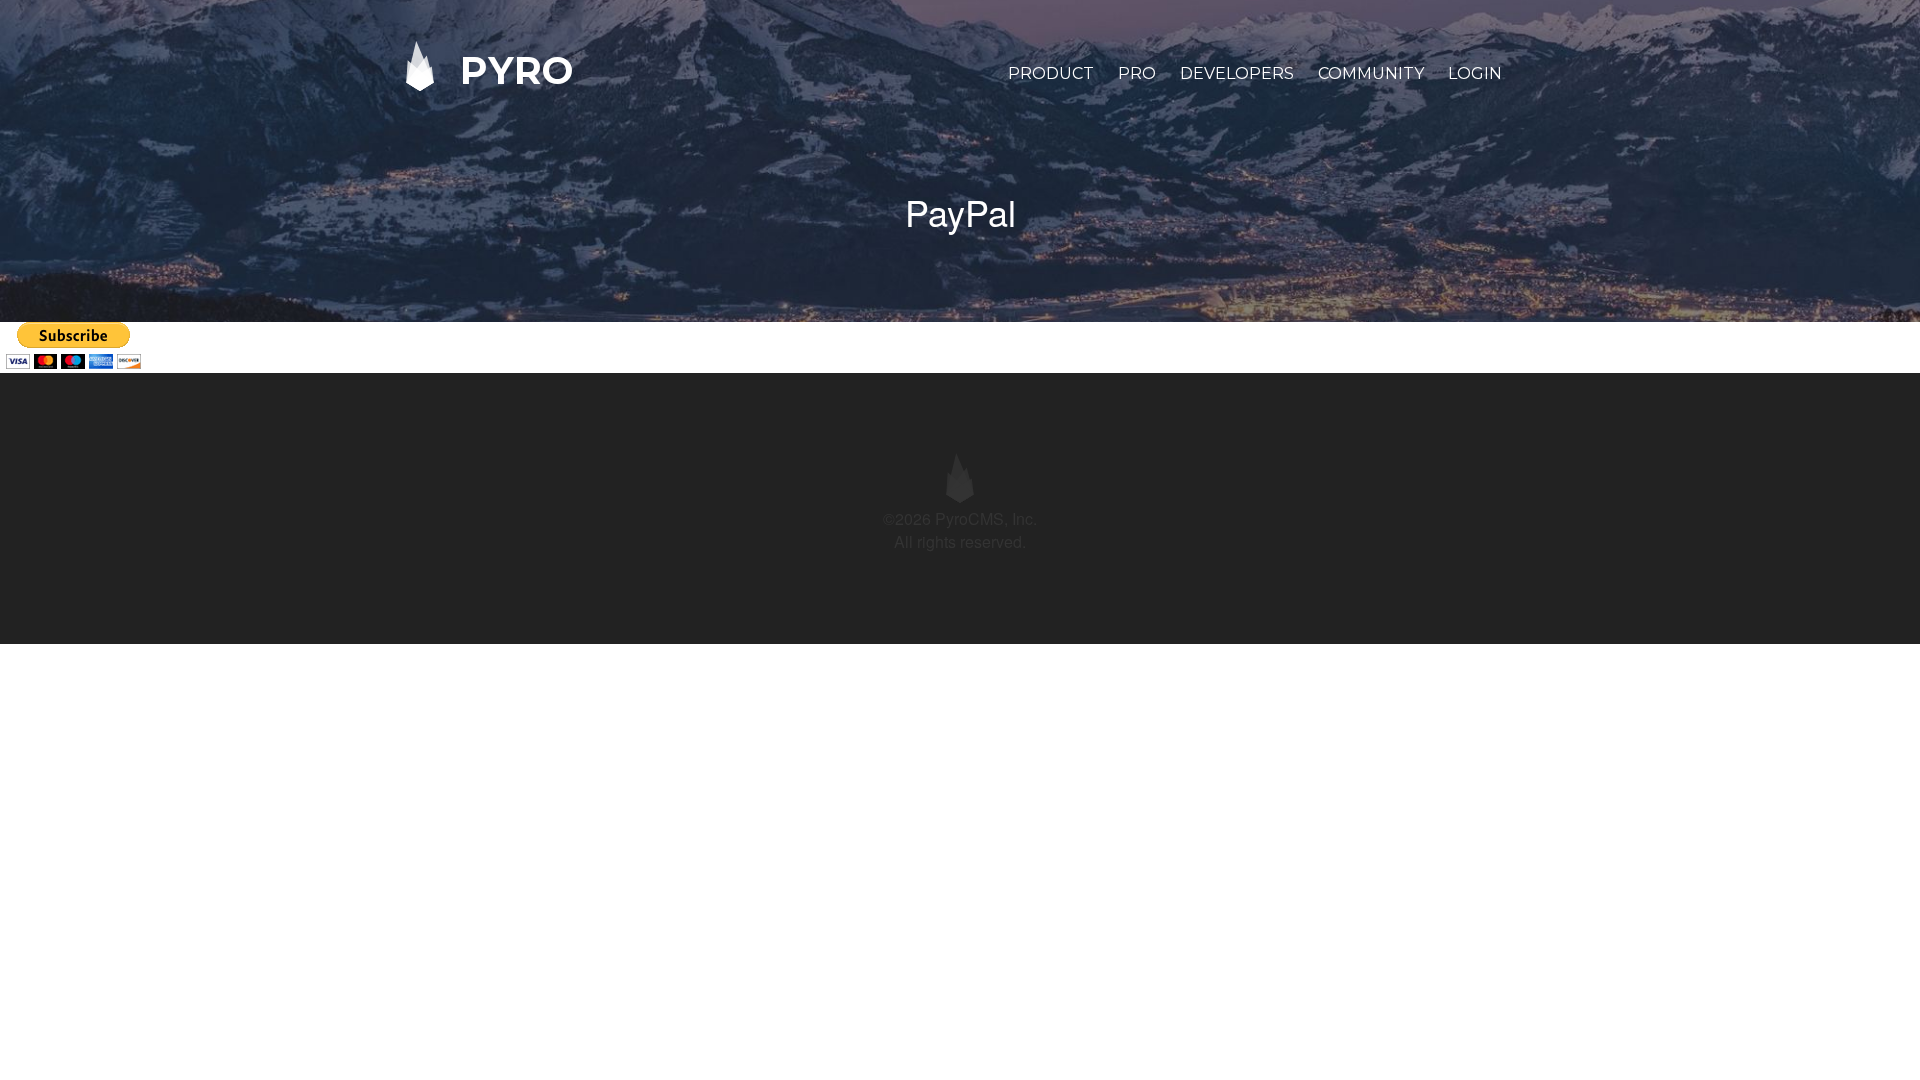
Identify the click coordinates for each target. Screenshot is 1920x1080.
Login (1475, 73)
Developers (1237, 73)
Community (1371, 73)
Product (1051, 73)
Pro (1137, 73)
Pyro (511, 69)
